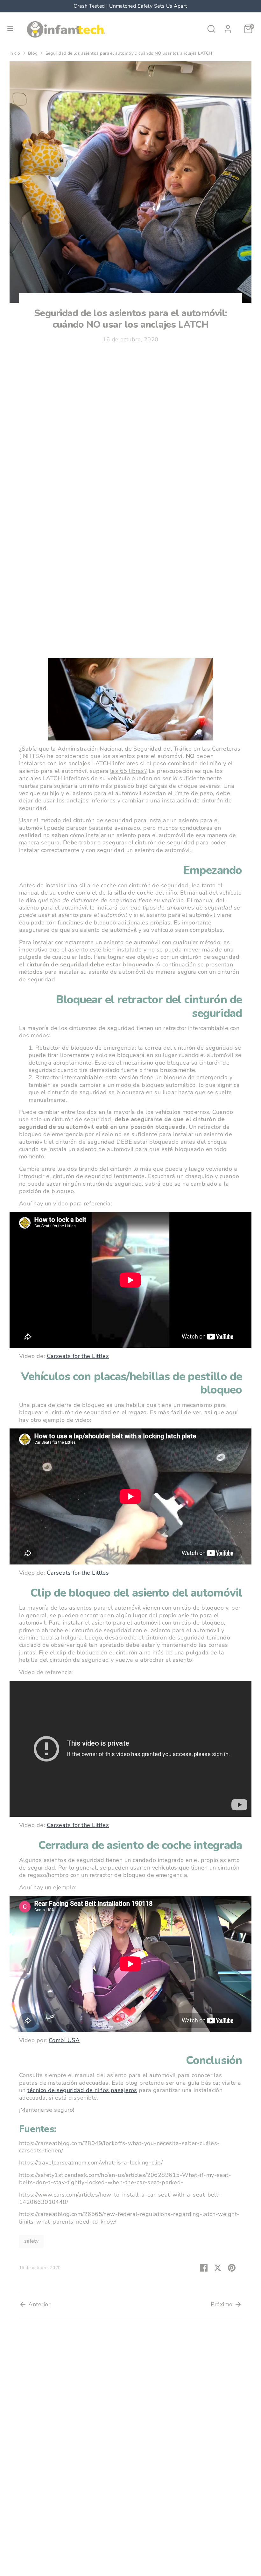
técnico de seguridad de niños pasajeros (82, 2090)
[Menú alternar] (10, 29)
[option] (130, 6)
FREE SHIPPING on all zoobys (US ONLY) (130, 6)
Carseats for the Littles (78, 1356)
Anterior (39, 2304)
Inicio (15, 53)
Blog (33, 53)
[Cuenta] (228, 26)
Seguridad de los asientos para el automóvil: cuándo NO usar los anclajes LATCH (129, 53)
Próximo (222, 2304)
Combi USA (64, 2040)
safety (32, 2241)
